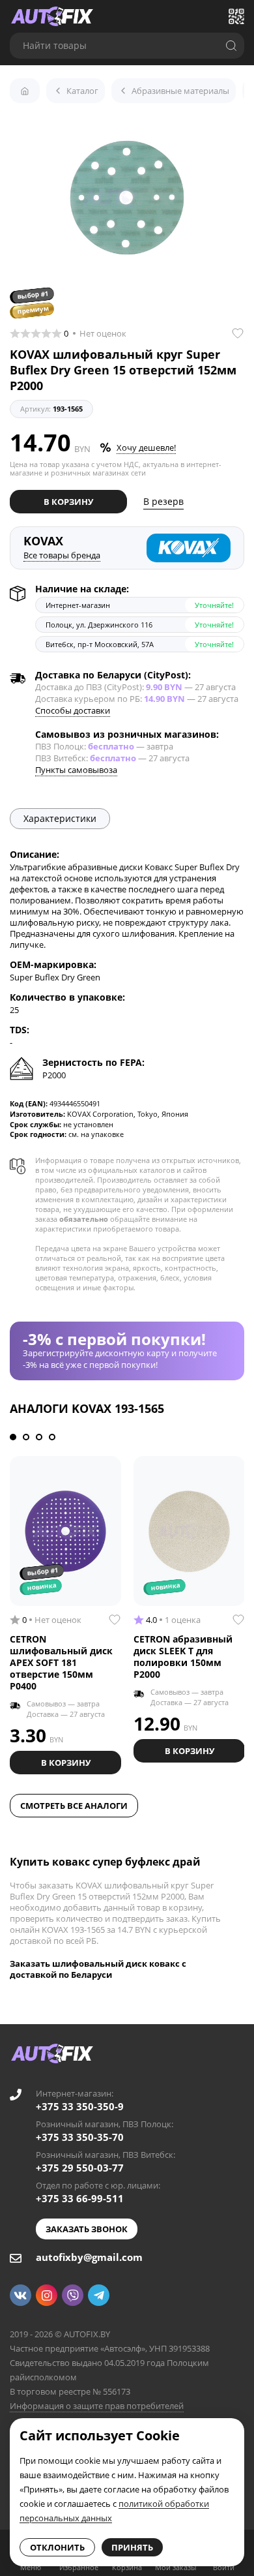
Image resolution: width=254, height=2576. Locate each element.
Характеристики (60, 818)
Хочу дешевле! (146, 447)
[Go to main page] (52, 16)
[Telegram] (99, 2295)
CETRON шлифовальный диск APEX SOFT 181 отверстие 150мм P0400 (61, 1662)
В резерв (163, 501)
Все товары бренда (62, 555)
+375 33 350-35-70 (80, 2137)
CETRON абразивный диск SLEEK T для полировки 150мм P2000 (183, 1657)
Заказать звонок (87, 2229)
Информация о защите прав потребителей (97, 2406)
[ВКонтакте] (21, 2295)
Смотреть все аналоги (74, 1806)
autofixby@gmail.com (89, 2257)
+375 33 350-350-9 (80, 2106)
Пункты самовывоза (76, 770)
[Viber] (73, 2295)
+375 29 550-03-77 (80, 2168)
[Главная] (25, 91)
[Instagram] (47, 2295)
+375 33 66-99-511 (80, 2198)
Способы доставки (73, 710)
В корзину (68, 502)
